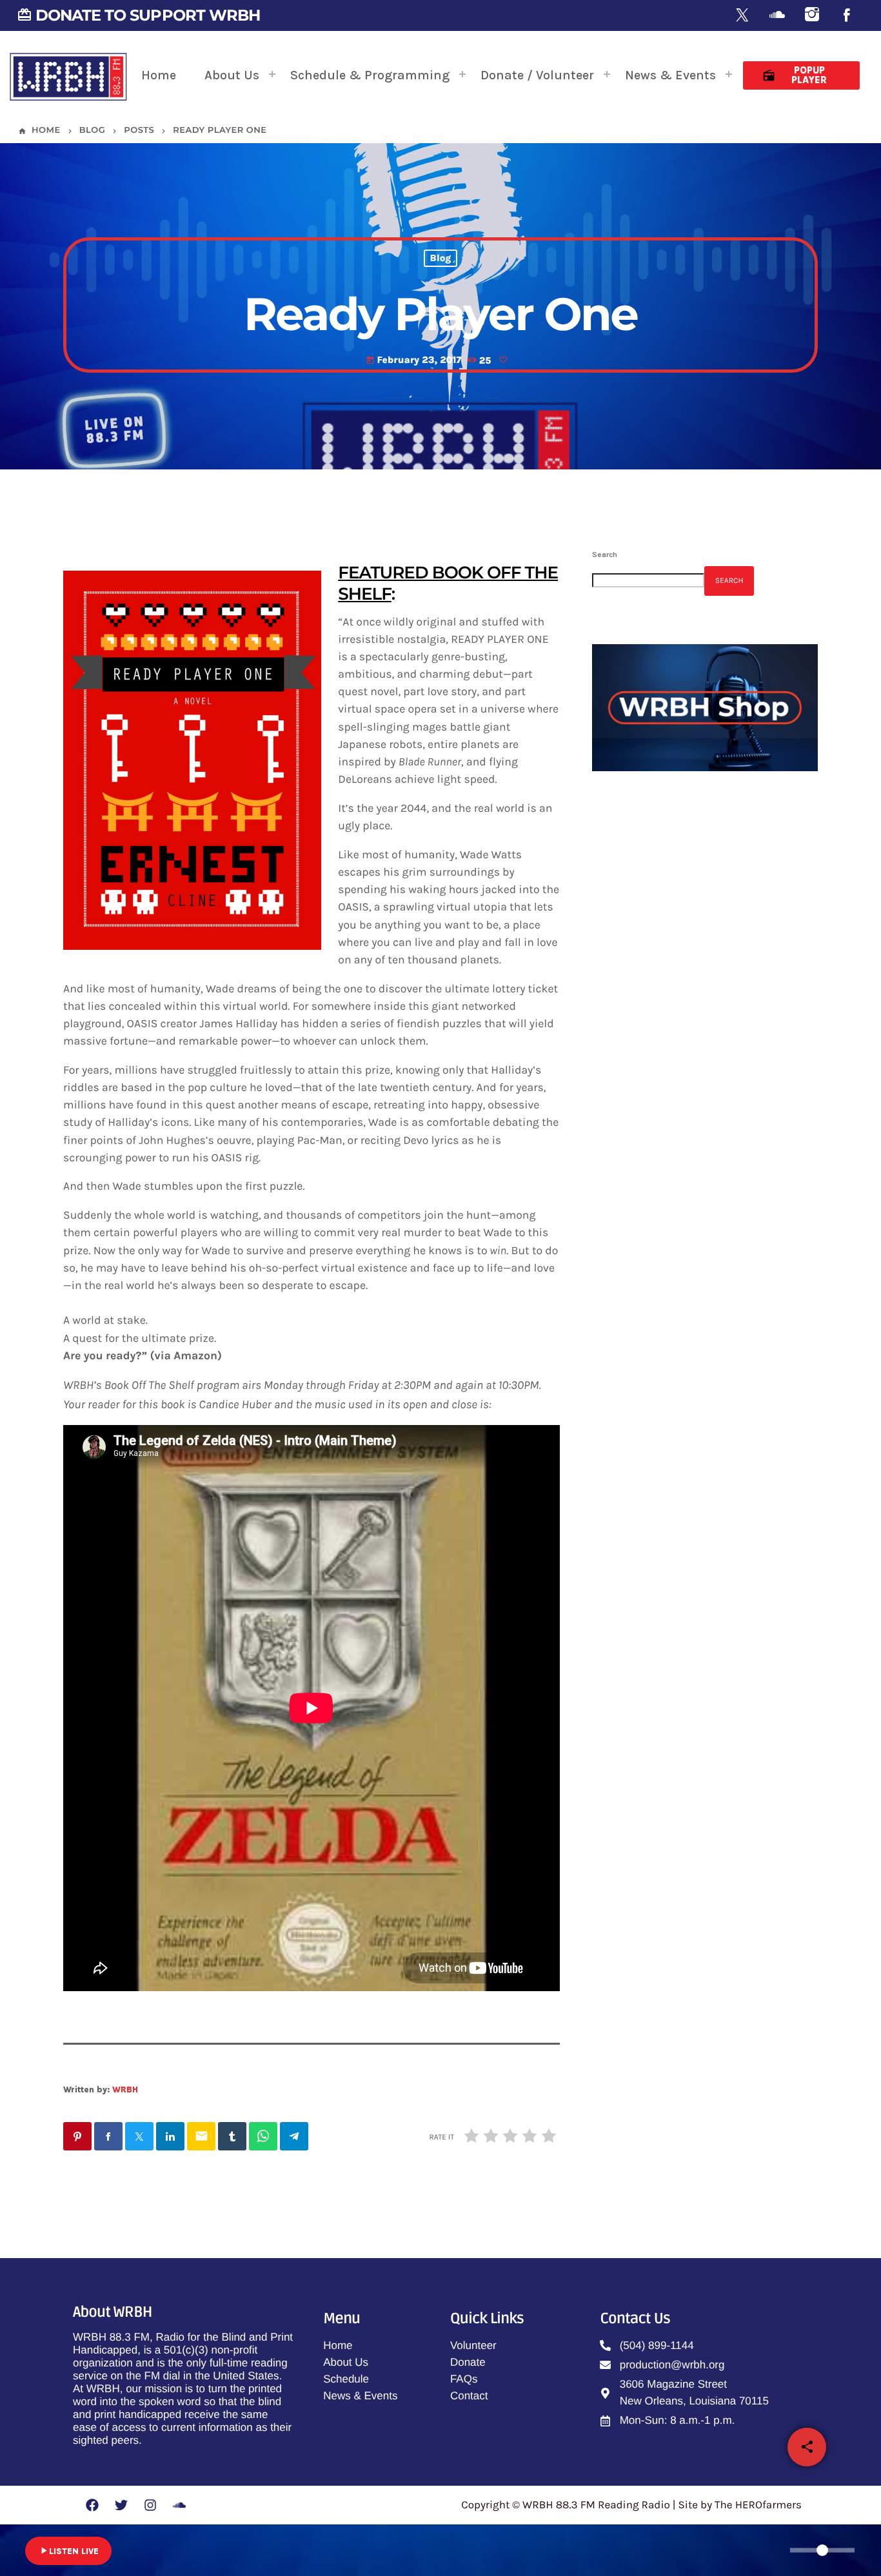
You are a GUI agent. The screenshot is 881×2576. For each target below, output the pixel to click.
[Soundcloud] (777, 16)
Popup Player (795, 75)
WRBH (125, 2089)
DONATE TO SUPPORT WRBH (138, 15)
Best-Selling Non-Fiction (708, 1097)
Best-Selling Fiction (672, 925)
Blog (441, 259)
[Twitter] (121, 2505)
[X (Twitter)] (742, 16)
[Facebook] (847, 16)
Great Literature (688, 1163)
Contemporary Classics (704, 1031)
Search (605, 555)
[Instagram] (812, 16)
